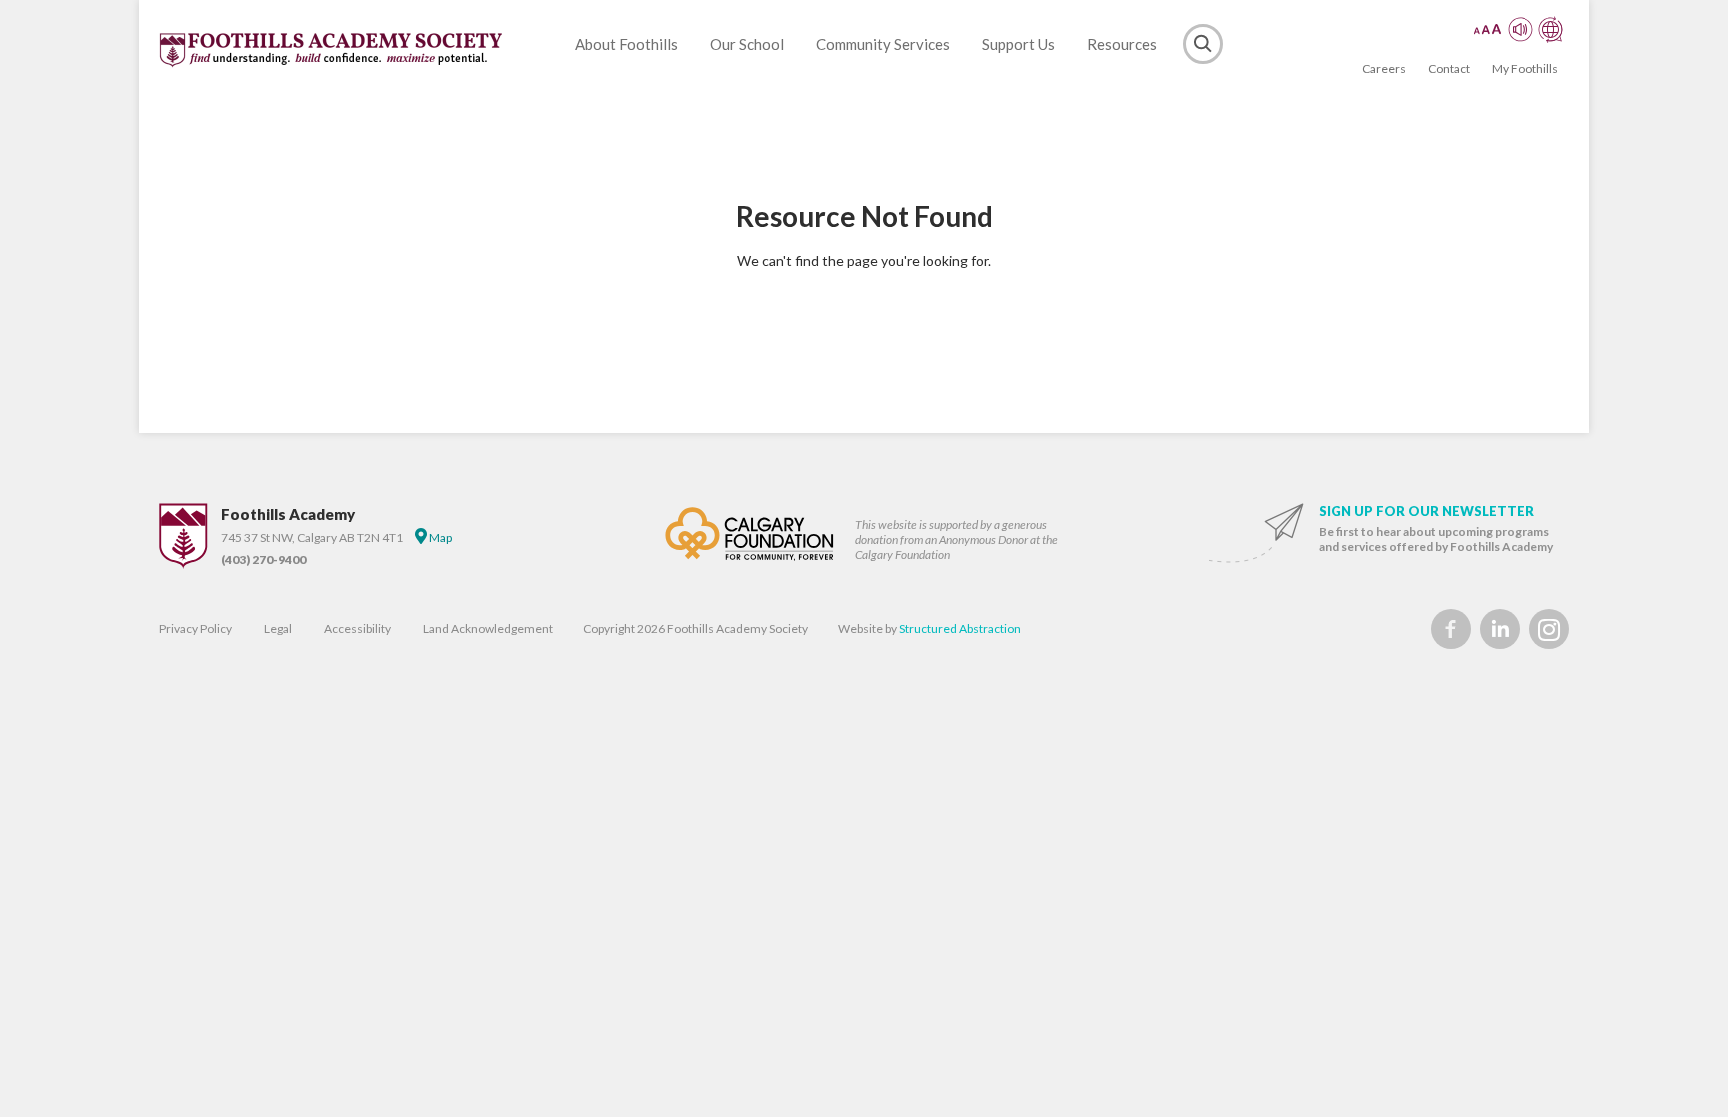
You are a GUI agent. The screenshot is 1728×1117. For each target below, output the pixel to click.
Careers (1384, 68)
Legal (278, 628)
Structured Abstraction (960, 628)
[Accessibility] (1518, 29)
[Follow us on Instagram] (1549, 629)
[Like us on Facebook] (1451, 629)
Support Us (1018, 44)
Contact (1449, 68)
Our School (747, 44)
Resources (1122, 44)
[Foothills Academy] (332, 50)
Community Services (883, 44)
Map (439, 537)
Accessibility (357, 628)
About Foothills (626, 44)
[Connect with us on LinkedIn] (1500, 629)
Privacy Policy (195, 628)
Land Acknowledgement (488, 628)
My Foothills (1525, 68)
